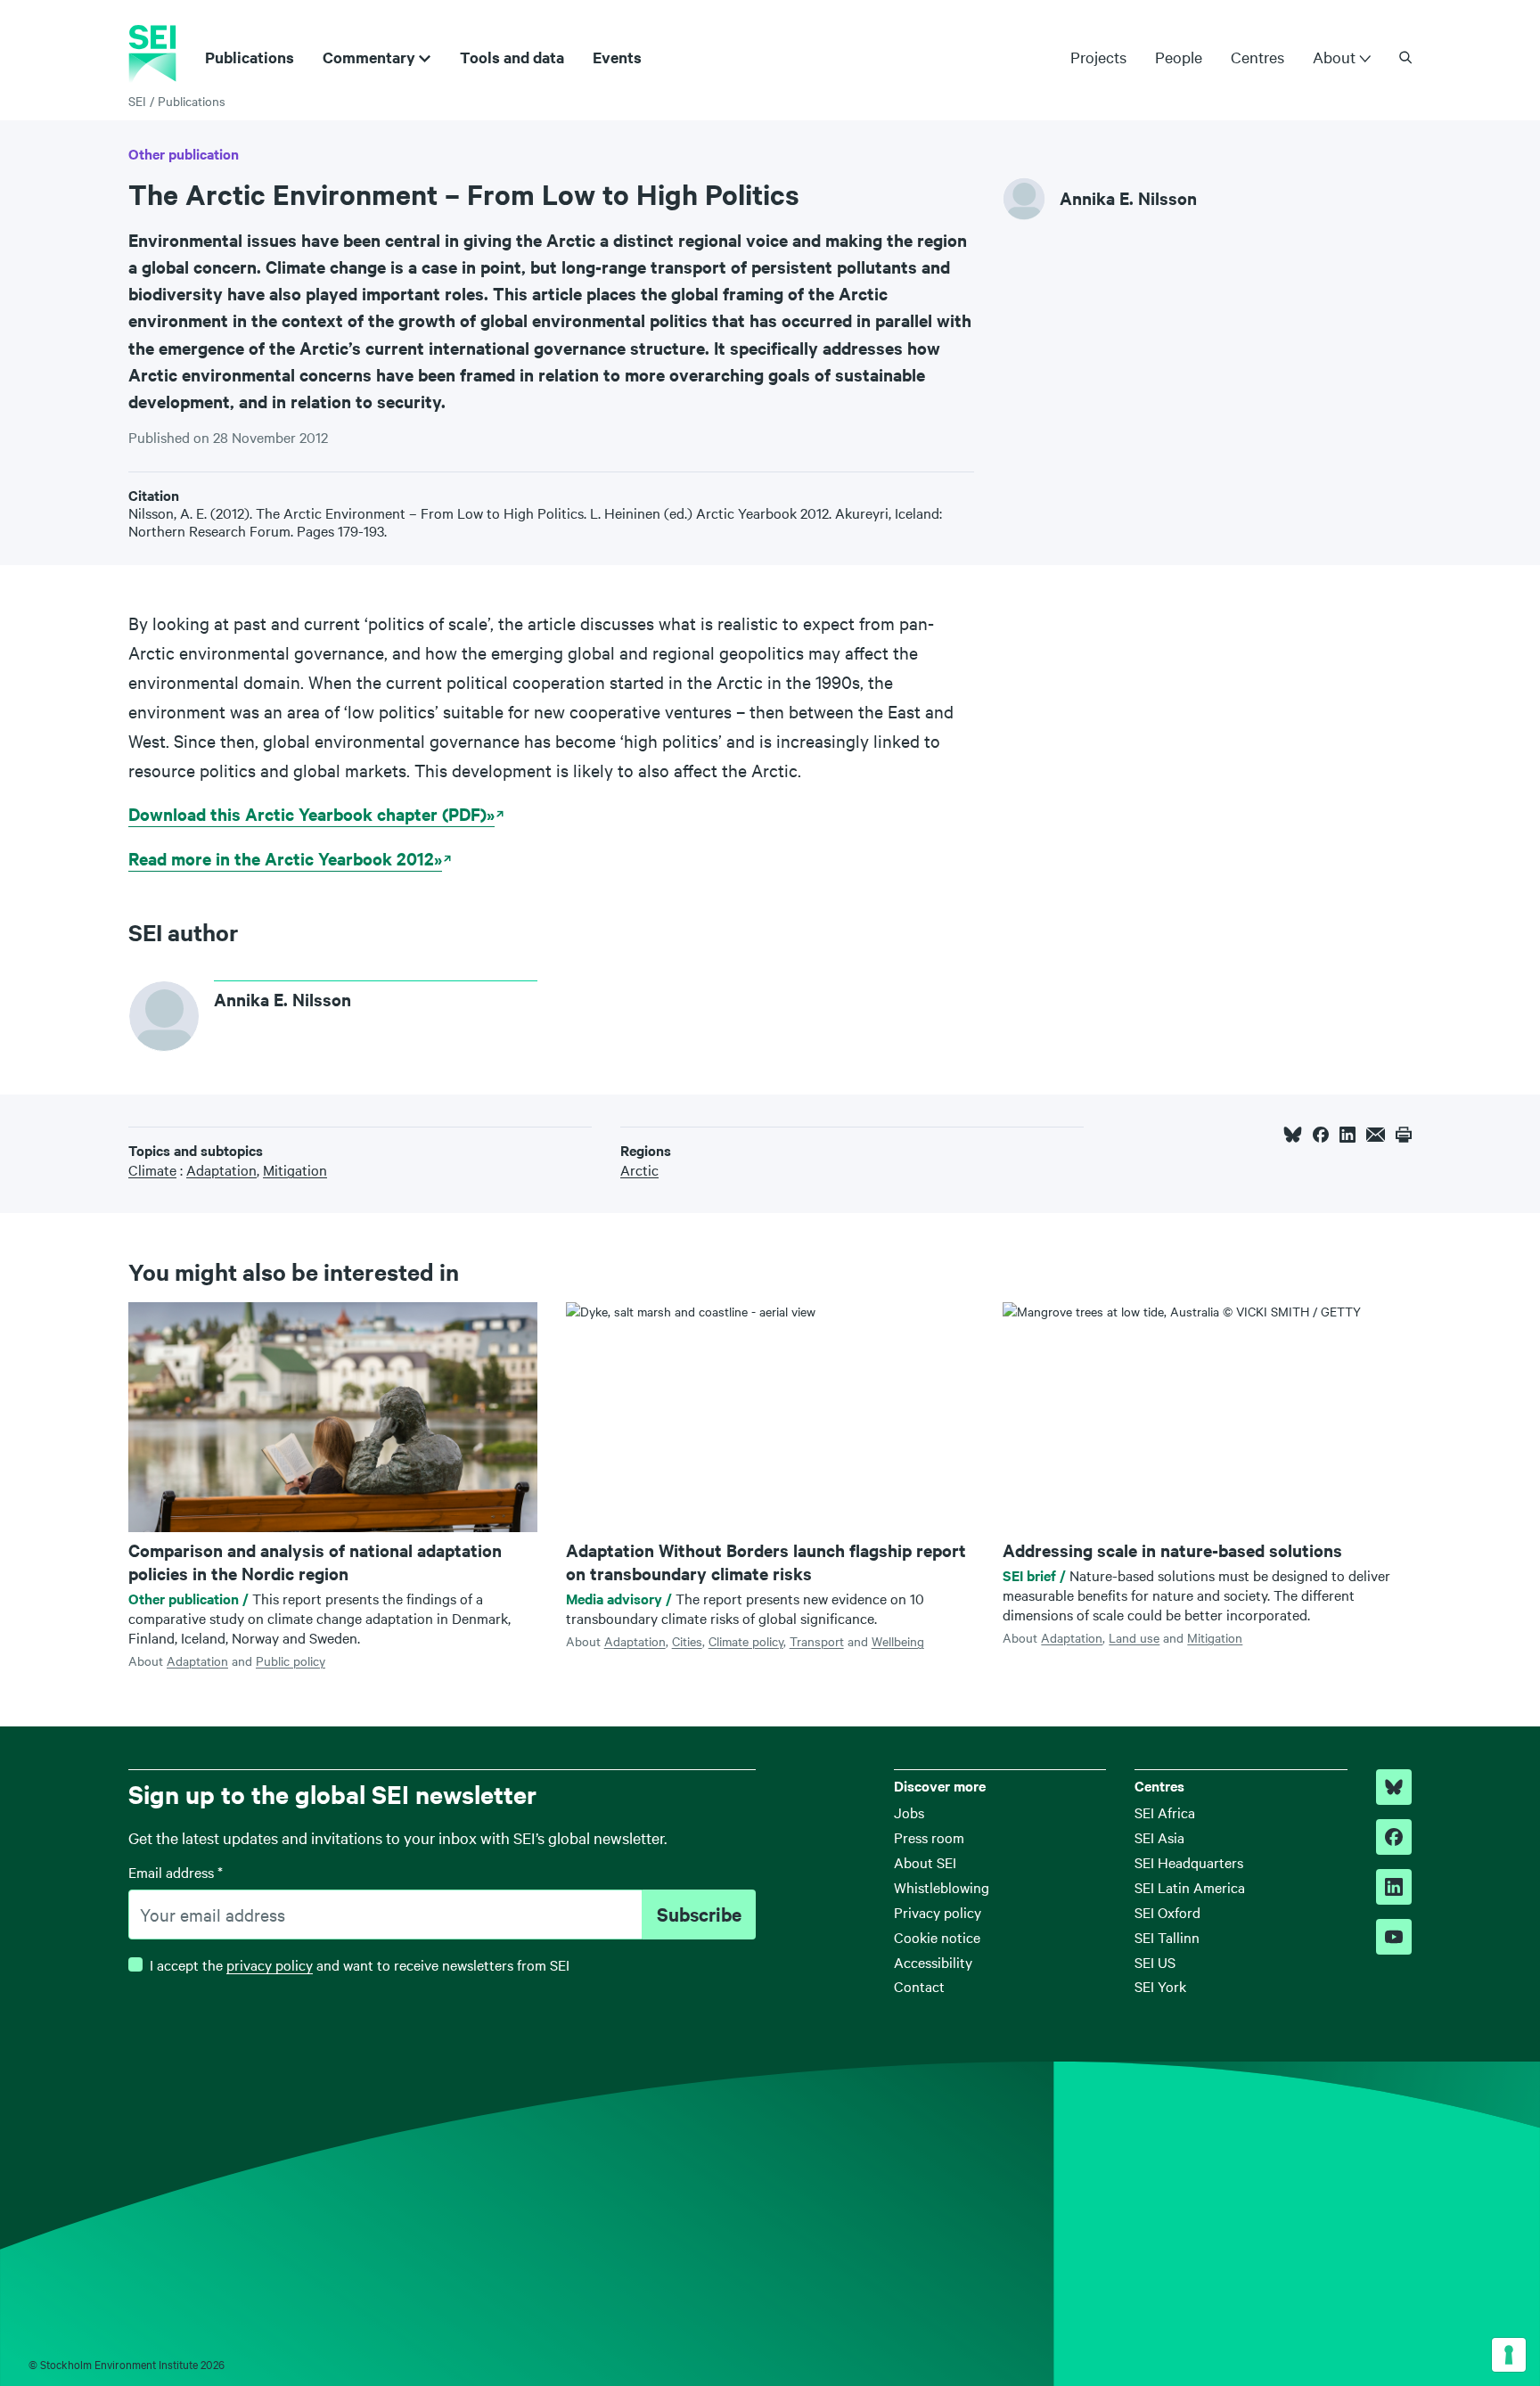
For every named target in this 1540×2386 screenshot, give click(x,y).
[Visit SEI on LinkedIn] (1394, 1887)
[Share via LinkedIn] (1347, 1135)
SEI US (1155, 1962)
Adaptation (197, 1660)
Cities (687, 1641)
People (1179, 57)
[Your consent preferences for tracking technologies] (1509, 2355)
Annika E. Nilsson (1128, 198)
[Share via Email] (1376, 1135)
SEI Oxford (1167, 1912)
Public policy (291, 1660)
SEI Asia (1159, 1837)
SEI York (1160, 1986)
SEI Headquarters (1189, 1862)
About (1334, 57)
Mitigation (1215, 1637)
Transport (817, 1641)
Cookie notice (937, 1937)
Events (617, 57)
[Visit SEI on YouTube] (1394, 1937)
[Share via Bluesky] (1293, 1135)
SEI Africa (1165, 1812)
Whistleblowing (942, 1887)
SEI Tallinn (1167, 1937)
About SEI (925, 1862)
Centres (1257, 57)
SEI (137, 101)
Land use (1134, 1637)
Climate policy (746, 1641)
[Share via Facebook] (1321, 1135)
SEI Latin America (1190, 1887)
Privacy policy (938, 1912)
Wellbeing (898, 1641)
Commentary (369, 57)
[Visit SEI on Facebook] (1394, 1837)
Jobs (909, 1812)
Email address (176, 1872)
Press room (929, 1837)
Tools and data (512, 57)
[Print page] (1404, 1135)
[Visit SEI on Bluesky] (1394, 1787)
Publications (250, 57)
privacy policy (270, 1964)
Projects (1098, 57)
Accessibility (933, 1962)
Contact (919, 1986)
